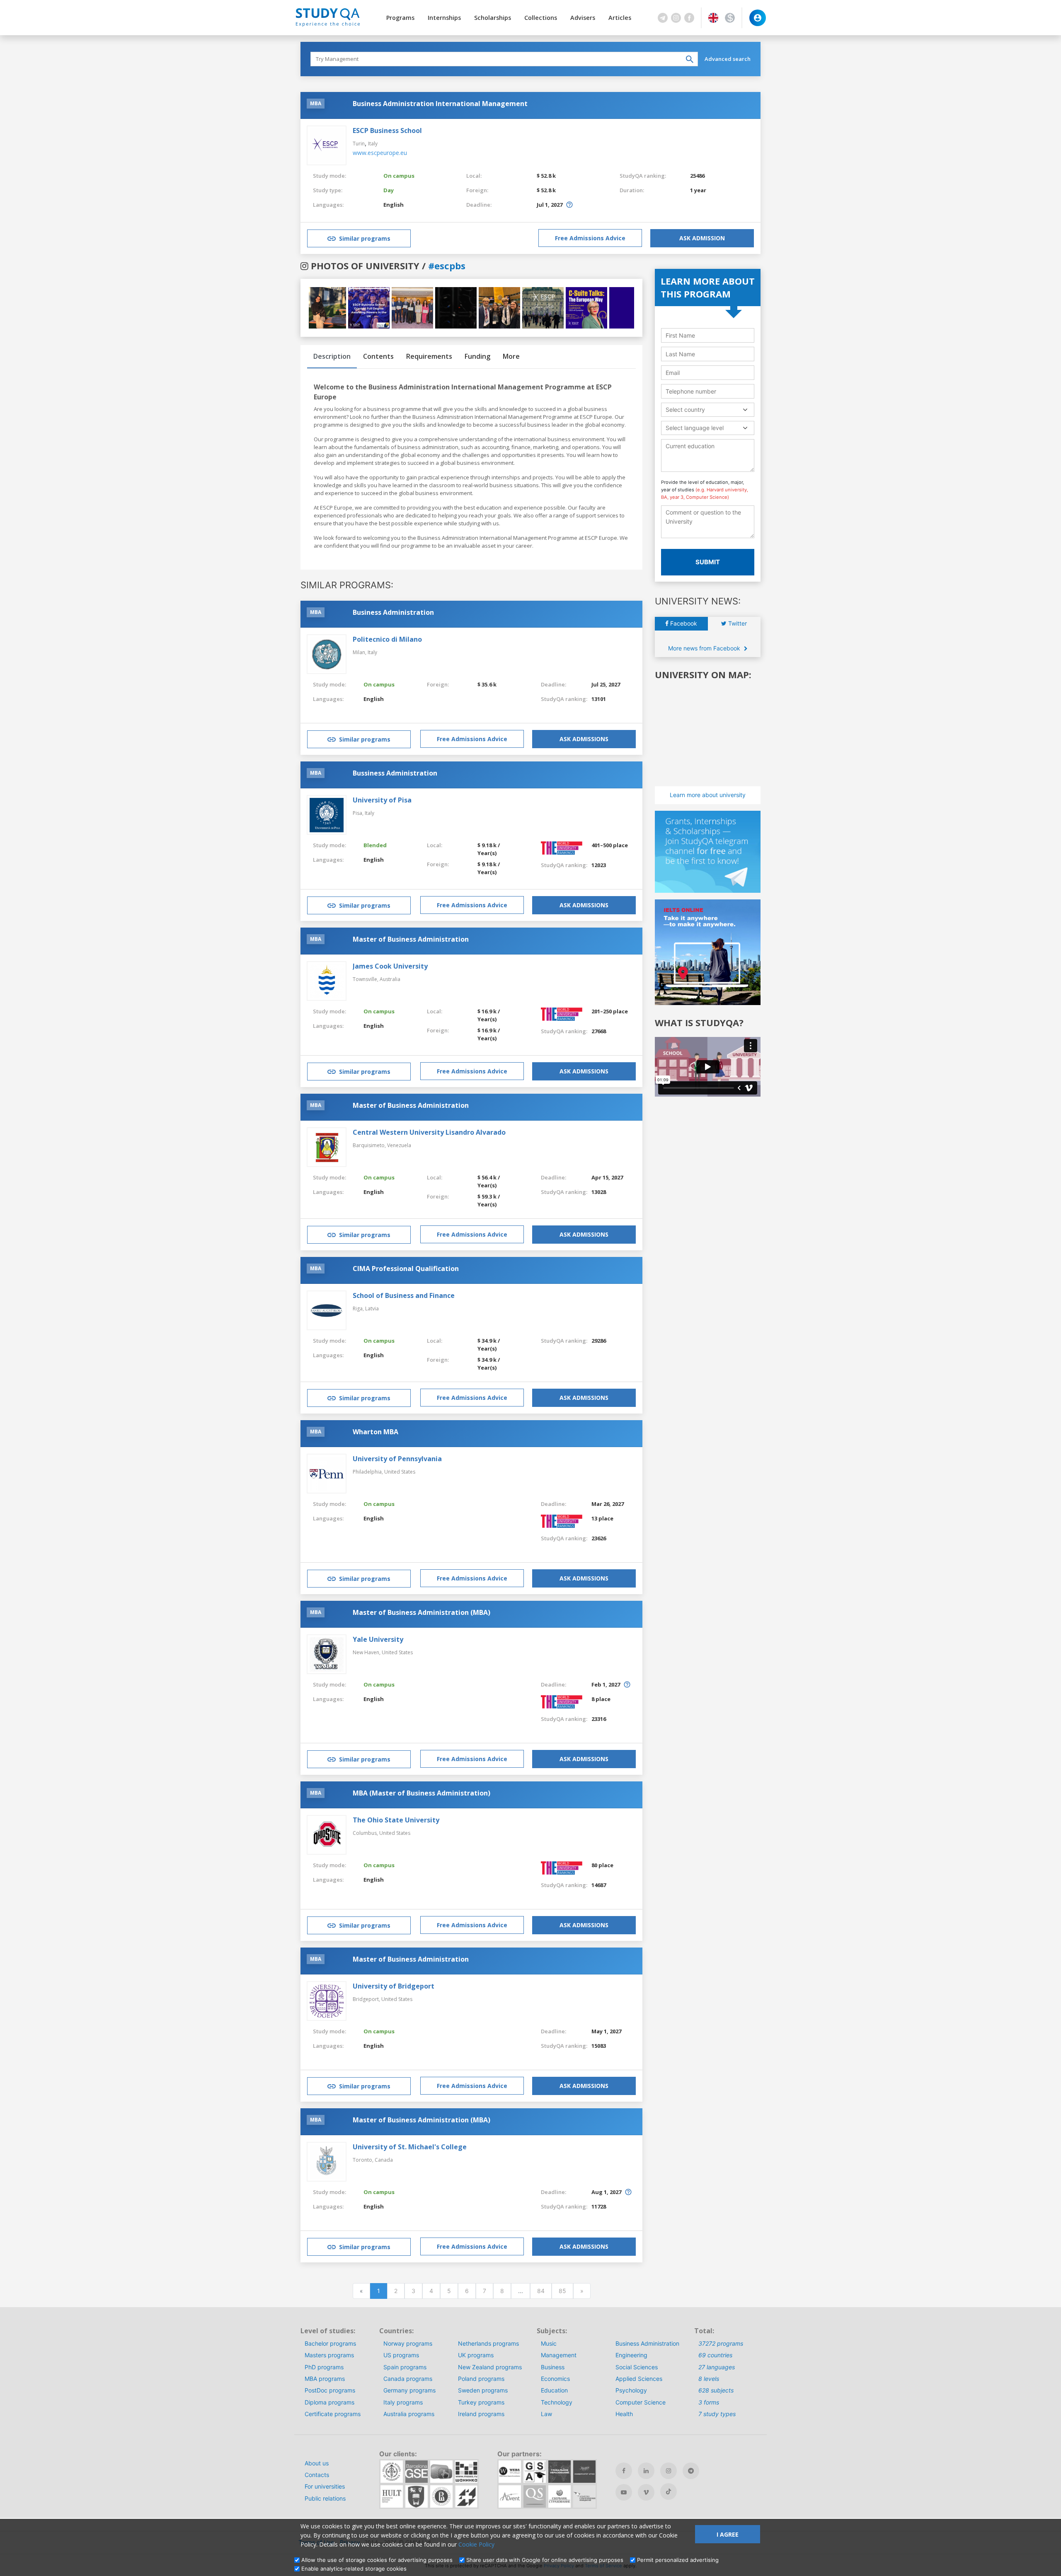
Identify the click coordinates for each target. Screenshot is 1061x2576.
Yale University (378, 1639)
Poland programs (481, 2379)
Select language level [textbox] (695, 428)
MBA (316, 103)
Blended (375, 845)
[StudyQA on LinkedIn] (646, 2471)
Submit (708, 562)
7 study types (717, 2414)
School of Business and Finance (404, 1295)
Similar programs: (347, 585)
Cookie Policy (476, 2544)
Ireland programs (481, 2414)
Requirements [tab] (429, 356)
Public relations (325, 2498)
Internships (444, 18)
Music (549, 2343)
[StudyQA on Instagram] (669, 2471)
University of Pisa (382, 800)
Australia (390, 979)
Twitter (737, 623)
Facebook (683, 623)
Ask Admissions (584, 739)
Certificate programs (333, 2414)
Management (559, 2355)
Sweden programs (483, 2390)
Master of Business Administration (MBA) (421, 1612)
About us (317, 2463)
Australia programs (409, 2414)
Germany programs (409, 2390)
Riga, (359, 1309)
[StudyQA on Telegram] (691, 2471)
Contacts (317, 2475)
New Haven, (367, 1652)
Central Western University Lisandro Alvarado (429, 1132)
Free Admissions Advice (590, 238)
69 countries (715, 2355)
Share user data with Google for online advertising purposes (545, 2560)
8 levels (709, 2379)
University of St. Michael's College (410, 2147)
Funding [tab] (477, 356)
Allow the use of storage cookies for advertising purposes (377, 2560)
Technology (557, 2402)
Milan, (360, 652)
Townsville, (366, 979)
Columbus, (366, 1833)
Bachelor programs (330, 2343)
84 (541, 2291)
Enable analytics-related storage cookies (354, 2569)
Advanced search (728, 59)
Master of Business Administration (411, 939)
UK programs (476, 2355)
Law (546, 2414)
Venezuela (399, 1145)
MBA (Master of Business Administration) (421, 1793)
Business (553, 2367)
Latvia (372, 1309)
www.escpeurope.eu (380, 153)
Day (389, 190)
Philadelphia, (368, 1472)
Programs (400, 18)
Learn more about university (708, 795)
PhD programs (324, 2367)
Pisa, (359, 813)
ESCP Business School (387, 130)
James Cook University (390, 966)
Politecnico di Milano (387, 639)
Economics (555, 2379)
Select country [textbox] (685, 410)
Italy (373, 144)
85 (562, 2291)
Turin (359, 144)
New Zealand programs (490, 2367)
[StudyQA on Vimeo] (646, 2492)
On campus (399, 176)
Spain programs (405, 2367)
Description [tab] (332, 356)
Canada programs (408, 2379)
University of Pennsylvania (397, 1459)
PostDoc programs (330, 2390)
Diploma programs (329, 2402)
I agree (728, 2534)
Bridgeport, (367, 1999)
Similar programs (365, 238)
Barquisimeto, (370, 1145)
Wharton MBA (375, 1432)
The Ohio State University (396, 1820)
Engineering (631, 2355)
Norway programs (408, 2343)
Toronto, (364, 2160)
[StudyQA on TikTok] (669, 2491)
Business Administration (393, 612)
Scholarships (493, 18)
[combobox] (708, 410)
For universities (325, 2486)
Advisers (583, 18)
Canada (384, 2160)
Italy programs (403, 2402)
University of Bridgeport (394, 1986)
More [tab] (511, 356)
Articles (620, 18)
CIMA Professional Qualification (406, 1269)
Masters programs (329, 2355)
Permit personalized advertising (678, 2560)
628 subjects (716, 2390)
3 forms (709, 2402)
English (394, 205)
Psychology (631, 2390)
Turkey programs (481, 2402)
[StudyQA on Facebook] (624, 2471)
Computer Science (641, 2402)
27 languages (717, 2367)
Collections (541, 18)
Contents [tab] (378, 356)
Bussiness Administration (395, 773)
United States (400, 1472)
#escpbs (447, 266)
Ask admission (702, 238)
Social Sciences (637, 2367)
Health (624, 2414)
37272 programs (721, 2343)
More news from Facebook (705, 648)
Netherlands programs (488, 2343)
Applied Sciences (639, 2379)
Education (554, 2390)
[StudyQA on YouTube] (624, 2492)
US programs (401, 2355)
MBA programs (325, 2379)
